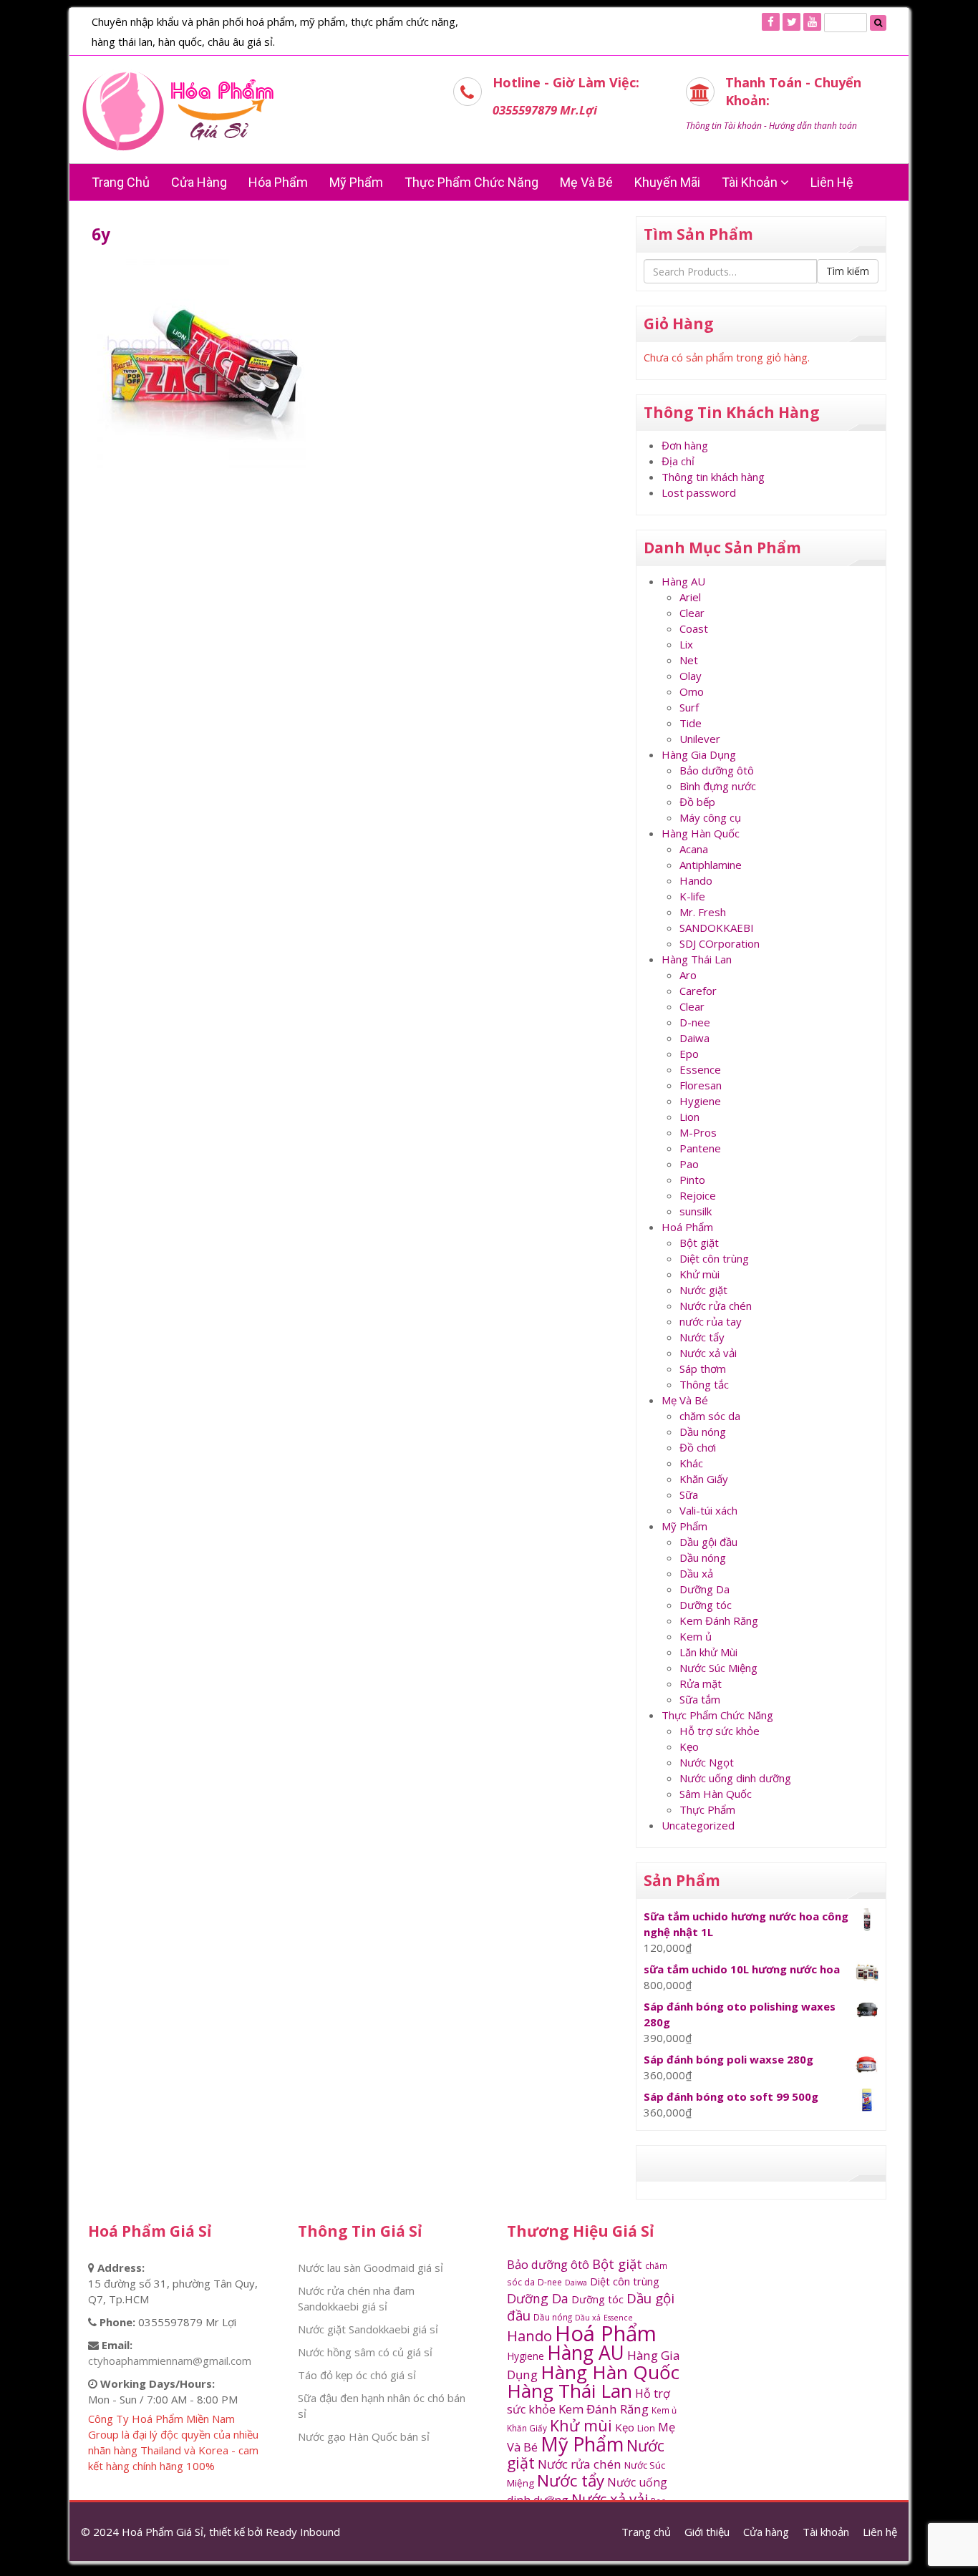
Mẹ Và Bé (586, 182)
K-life (692, 896)
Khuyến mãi (667, 182)
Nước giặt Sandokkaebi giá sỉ (368, 2329)
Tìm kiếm (848, 271)
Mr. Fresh (703, 912)
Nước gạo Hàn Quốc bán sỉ (364, 2436)
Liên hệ (832, 182)
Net (689, 660)
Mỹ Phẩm (684, 1526)
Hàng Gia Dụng (699, 754)
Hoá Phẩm (687, 1227)
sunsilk (696, 1211)
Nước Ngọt (707, 1762)
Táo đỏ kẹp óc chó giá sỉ (357, 2375)
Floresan (701, 1085)
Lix (686, 644)
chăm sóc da (710, 1416)
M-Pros (698, 1132)
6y (101, 234)
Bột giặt (699, 1243)
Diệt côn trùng (714, 1258)
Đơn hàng (685, 445)
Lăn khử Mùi (708, 1652)
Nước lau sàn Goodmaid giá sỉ (371, 2268)
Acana (694, 849)
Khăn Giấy (704, 1479)
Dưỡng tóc (706, 1605)
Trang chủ (121, 182)
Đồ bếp (697, 802)
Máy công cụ (710, 817)
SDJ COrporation (720, 943)
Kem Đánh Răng (719, 1620)
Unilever (700, 739)
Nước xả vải (708, 1353)
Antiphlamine (711, 865)
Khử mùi (699, 1274)
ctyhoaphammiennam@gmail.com (170, 2361)
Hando (696, 880)
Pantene (700, 1148)
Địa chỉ (678, 461)
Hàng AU (683, 581)
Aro (688, 975)
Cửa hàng (199, 182)
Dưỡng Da (705, 1589)
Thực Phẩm (707, 1809)
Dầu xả (696, 1573)
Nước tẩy (702, 1337)
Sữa (689, 1494)
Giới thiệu (707, 2532)
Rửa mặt (701, 1683)
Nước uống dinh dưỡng (735, 1778)
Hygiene (700, 1101)
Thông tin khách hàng (713, 477)
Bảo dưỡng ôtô (717, 770)
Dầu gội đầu (708, 1542)
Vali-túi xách (708, 1510)
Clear (692, 613)
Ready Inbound (303, 2532)
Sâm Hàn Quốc (716, 1794)
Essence (700, 1069)
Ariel (690, 597)
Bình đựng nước (718, 786)
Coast (694, 628)
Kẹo (689, 1746)
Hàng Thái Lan (697, 959)
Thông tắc (704, 1384)
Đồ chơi (698, 1447)
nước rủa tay (711, 1321)
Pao (689, 1164)
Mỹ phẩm (356, 182)
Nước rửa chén (716, 1306)
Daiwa (694, 1038)
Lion (689, 1117)
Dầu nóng (703, 1432)
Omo (692, 691)
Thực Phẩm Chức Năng (471, 182)
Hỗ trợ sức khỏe (720, 1731)
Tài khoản (751, 182)
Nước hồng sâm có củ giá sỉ (365, 2352)
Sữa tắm (700, 1699)
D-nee (695, 1022)
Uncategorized (698, 1825)
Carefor (698, 991)
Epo (689, 1054)
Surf (689, 707)
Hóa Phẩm (278, 182)
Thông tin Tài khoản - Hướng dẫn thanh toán (771, 126)
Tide (691, 723)
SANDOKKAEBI (717, 928)
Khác (691, 1463)
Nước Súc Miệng (718, 1668)
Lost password (699, 492)
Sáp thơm (703, 1369)
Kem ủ (696, 1636)
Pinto (692, 1180)
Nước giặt (703, 1290)
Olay (691, 676)
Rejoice (698, 1195)
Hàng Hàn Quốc (701, 833)
